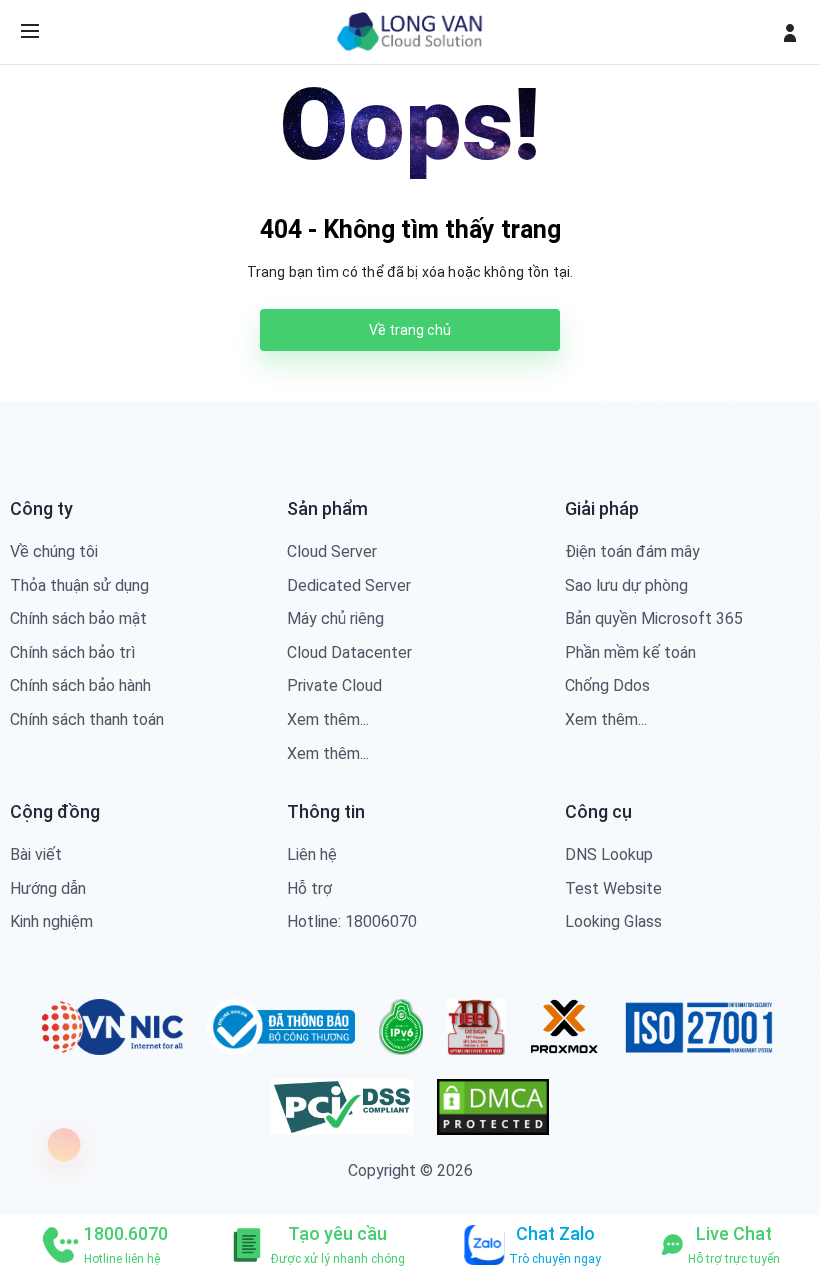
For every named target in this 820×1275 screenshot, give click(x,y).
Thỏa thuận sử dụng (79, 585)
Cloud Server (332, 551)
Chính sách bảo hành (80, 685)
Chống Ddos (607, 685)
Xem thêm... (328, 719)
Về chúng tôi (54, 551)
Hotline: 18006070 (352, 921)
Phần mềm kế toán (630, 652)
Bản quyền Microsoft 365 (654, 618)
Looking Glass (613, 921)
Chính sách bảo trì (72, 652)
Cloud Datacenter (349, 652)
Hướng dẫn (48, 888)
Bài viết (36, 854)
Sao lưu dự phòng (626, 585)
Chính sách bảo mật (78, 618)
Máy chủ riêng (335, 618)
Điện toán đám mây (632, 551)
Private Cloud (334, 685)
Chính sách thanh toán (87, 719)
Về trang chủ (410, 330)
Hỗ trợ (309, 888)
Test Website (613, 888)
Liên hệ (312, 854)
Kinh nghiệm (51, 921)
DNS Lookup (609, 854)
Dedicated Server (349, 585)
